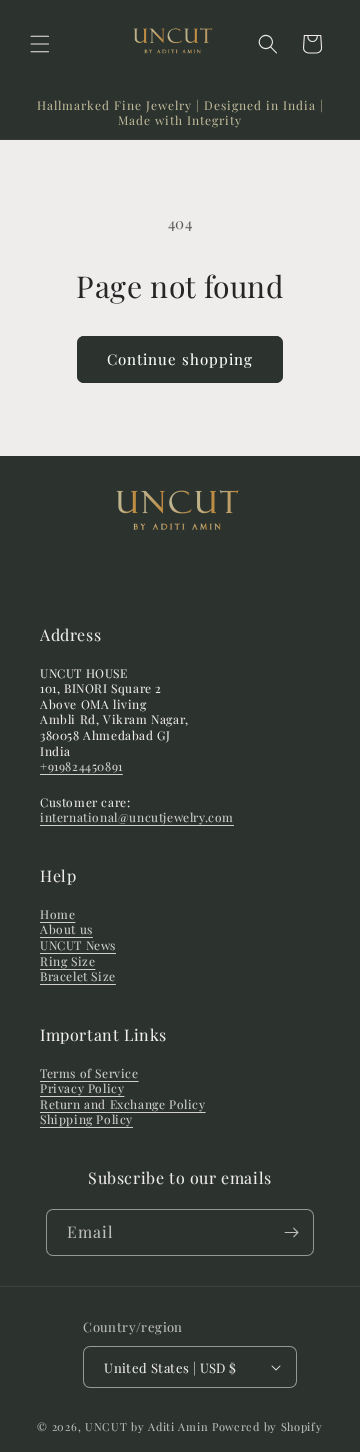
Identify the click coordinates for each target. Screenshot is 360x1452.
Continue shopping (180, 359)
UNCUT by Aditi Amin (148, 1426)
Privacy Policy (82, 1088)
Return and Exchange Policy (123, 1104)
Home (57, 914)
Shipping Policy (86, 1119)
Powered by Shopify (267, 1426)
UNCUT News (78, 945)
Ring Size (67, 961)
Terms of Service (89, 1073)
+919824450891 (81, 766)
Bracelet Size (78, 976)
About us (66, 929)
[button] (40, 44)
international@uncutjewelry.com (137, 817)
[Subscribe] (291, 1232)
